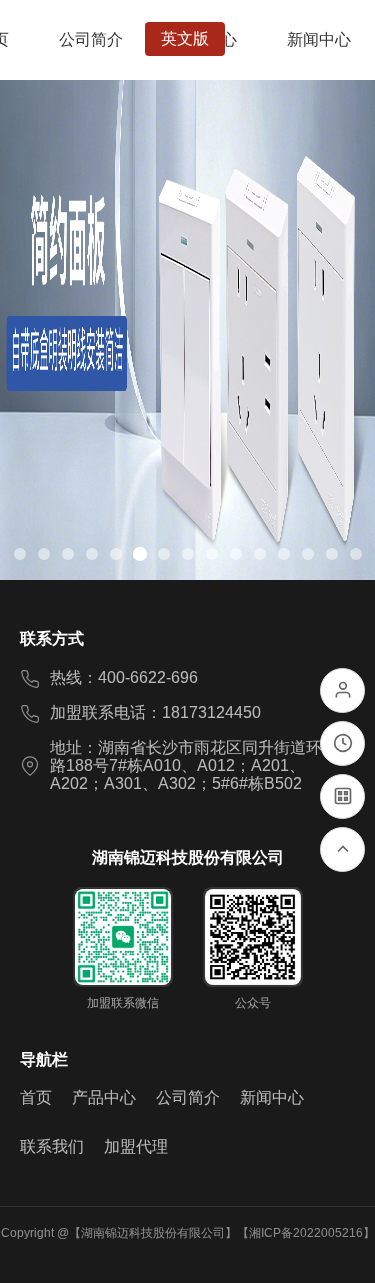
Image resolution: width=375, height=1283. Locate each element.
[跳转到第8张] (188, 554)
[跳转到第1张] (20, 554)
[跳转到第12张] (284, 554)
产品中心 (104, 1097)
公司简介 (188, 1097)
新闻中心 (272, 1097)
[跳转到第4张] (92, 554)
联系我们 (52, 1146)
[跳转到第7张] (164, 554)
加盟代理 (136, 1146)
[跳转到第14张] (332, 554)
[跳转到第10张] (236, 554)
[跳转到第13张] (308, 554)
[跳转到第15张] (356, 554)
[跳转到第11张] (260, 554)
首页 (36, 1097)
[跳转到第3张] (68, 554)
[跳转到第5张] (116, 554)
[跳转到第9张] (212, 554)
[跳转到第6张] (139, 554)
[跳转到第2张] (44, 554)
